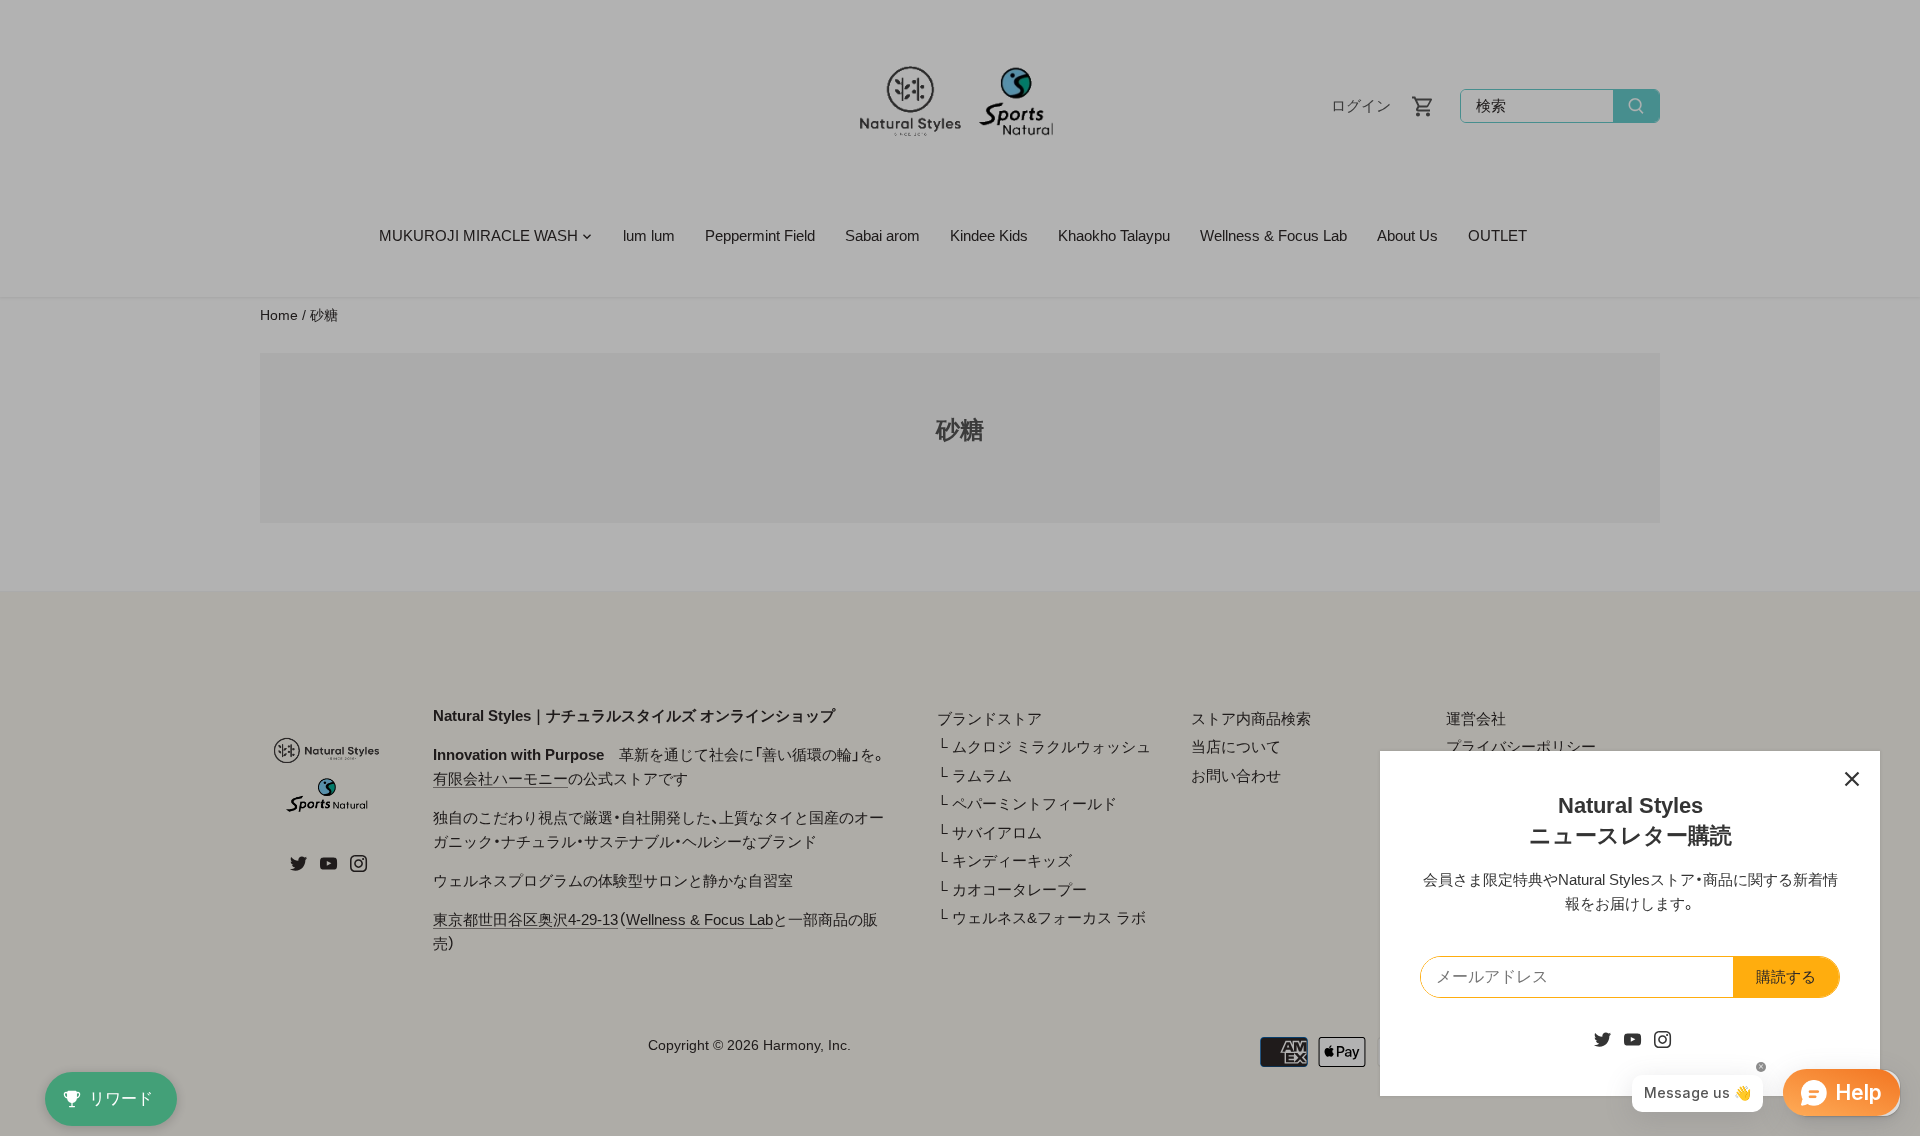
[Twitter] (1602, 1038)
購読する (1786, 976)
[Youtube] (1632, 1038)
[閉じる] (1852, 779)
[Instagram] (1662, 1038)
